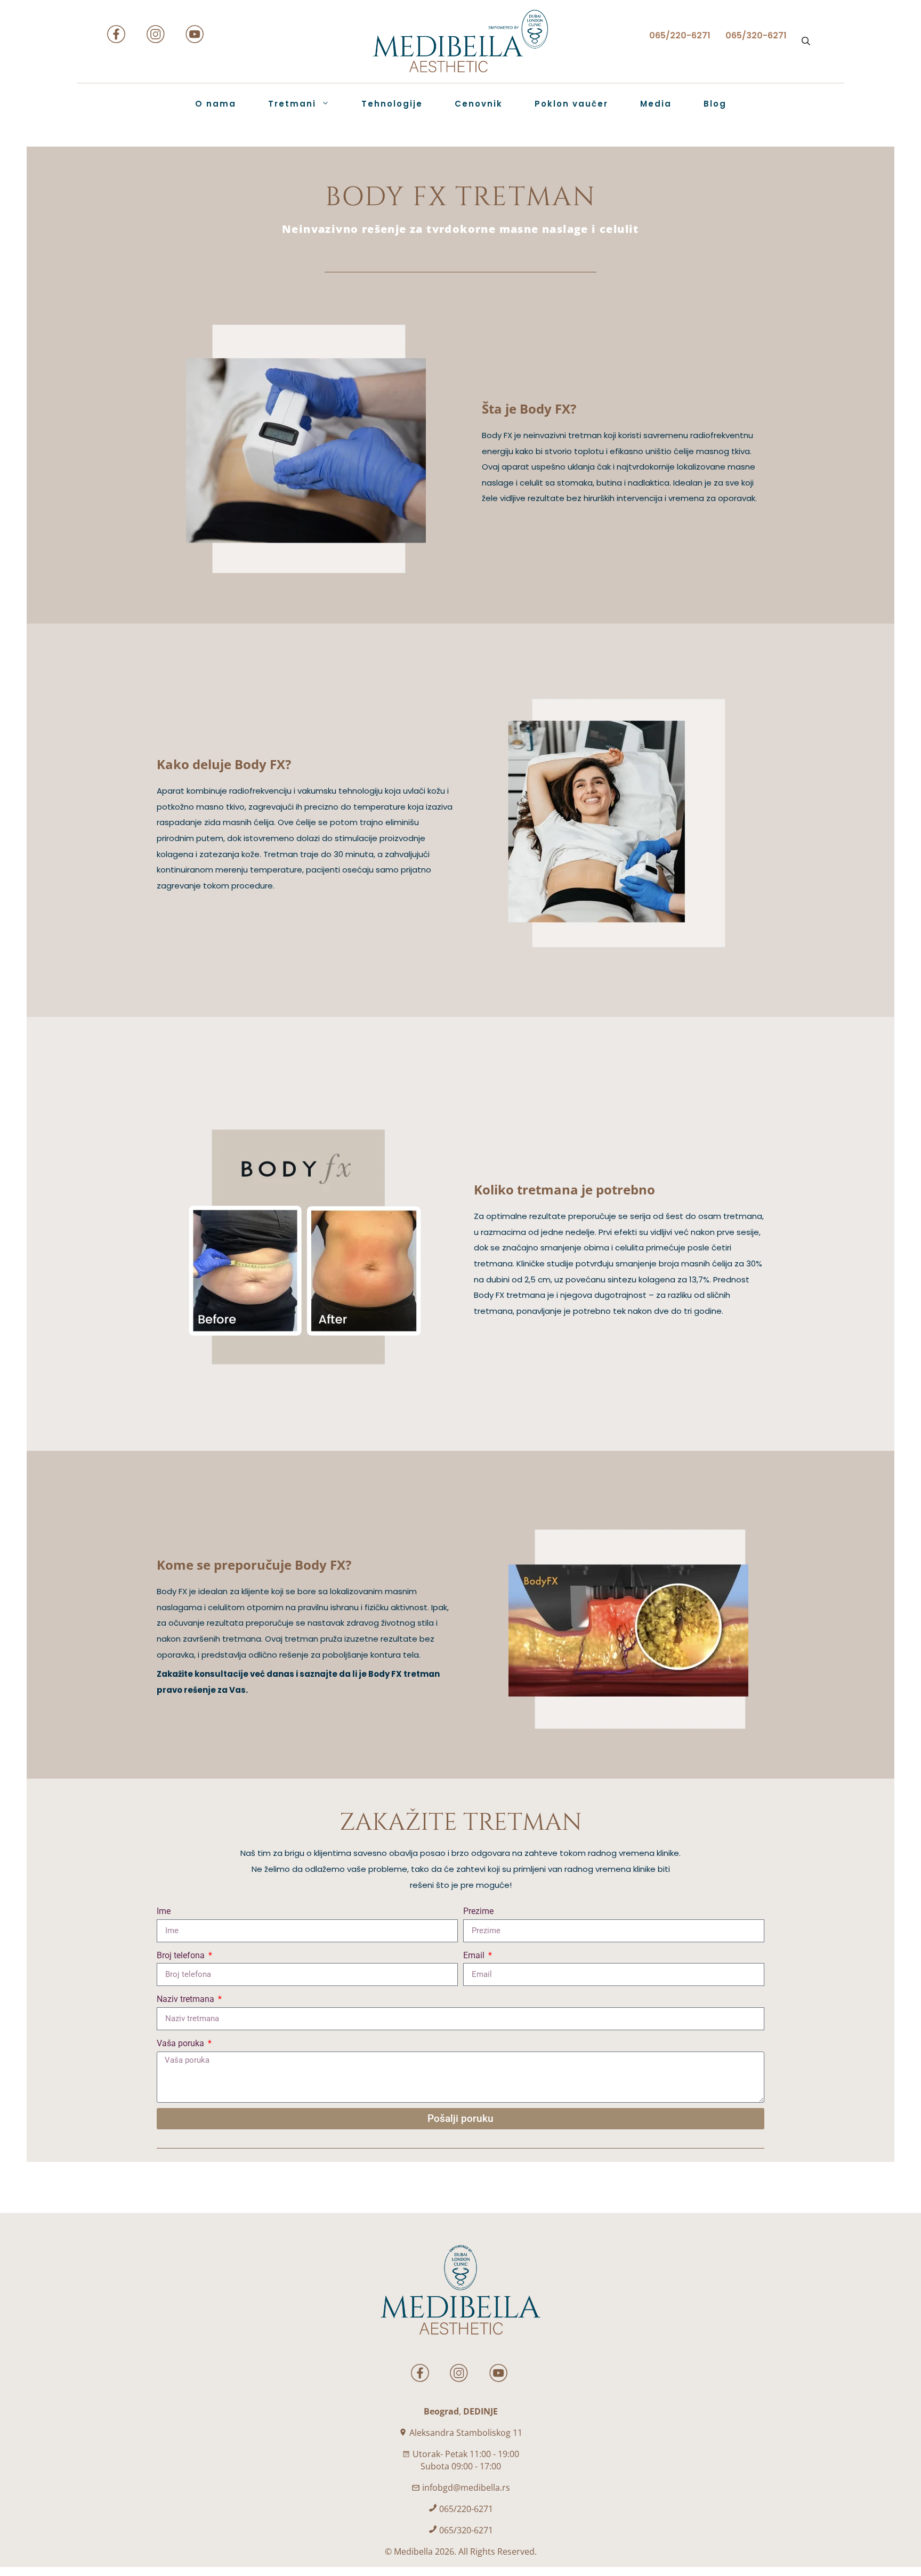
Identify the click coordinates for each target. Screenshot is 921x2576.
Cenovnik (479, 104)
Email (475, 1955)
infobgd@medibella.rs (466, 2488)
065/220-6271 (466, 2509)
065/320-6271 (466, 2530)
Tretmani (292, 104)
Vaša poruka (181, 2043)
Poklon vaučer (571, 104)
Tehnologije (392, 104)
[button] (806, 41)
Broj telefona (182, 1955)
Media (656, 104)
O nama (216, 104)
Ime (164, 1911)
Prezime (478, 1911)
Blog (715, 104)
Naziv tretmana (187, 1999)
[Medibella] (461, 41)
